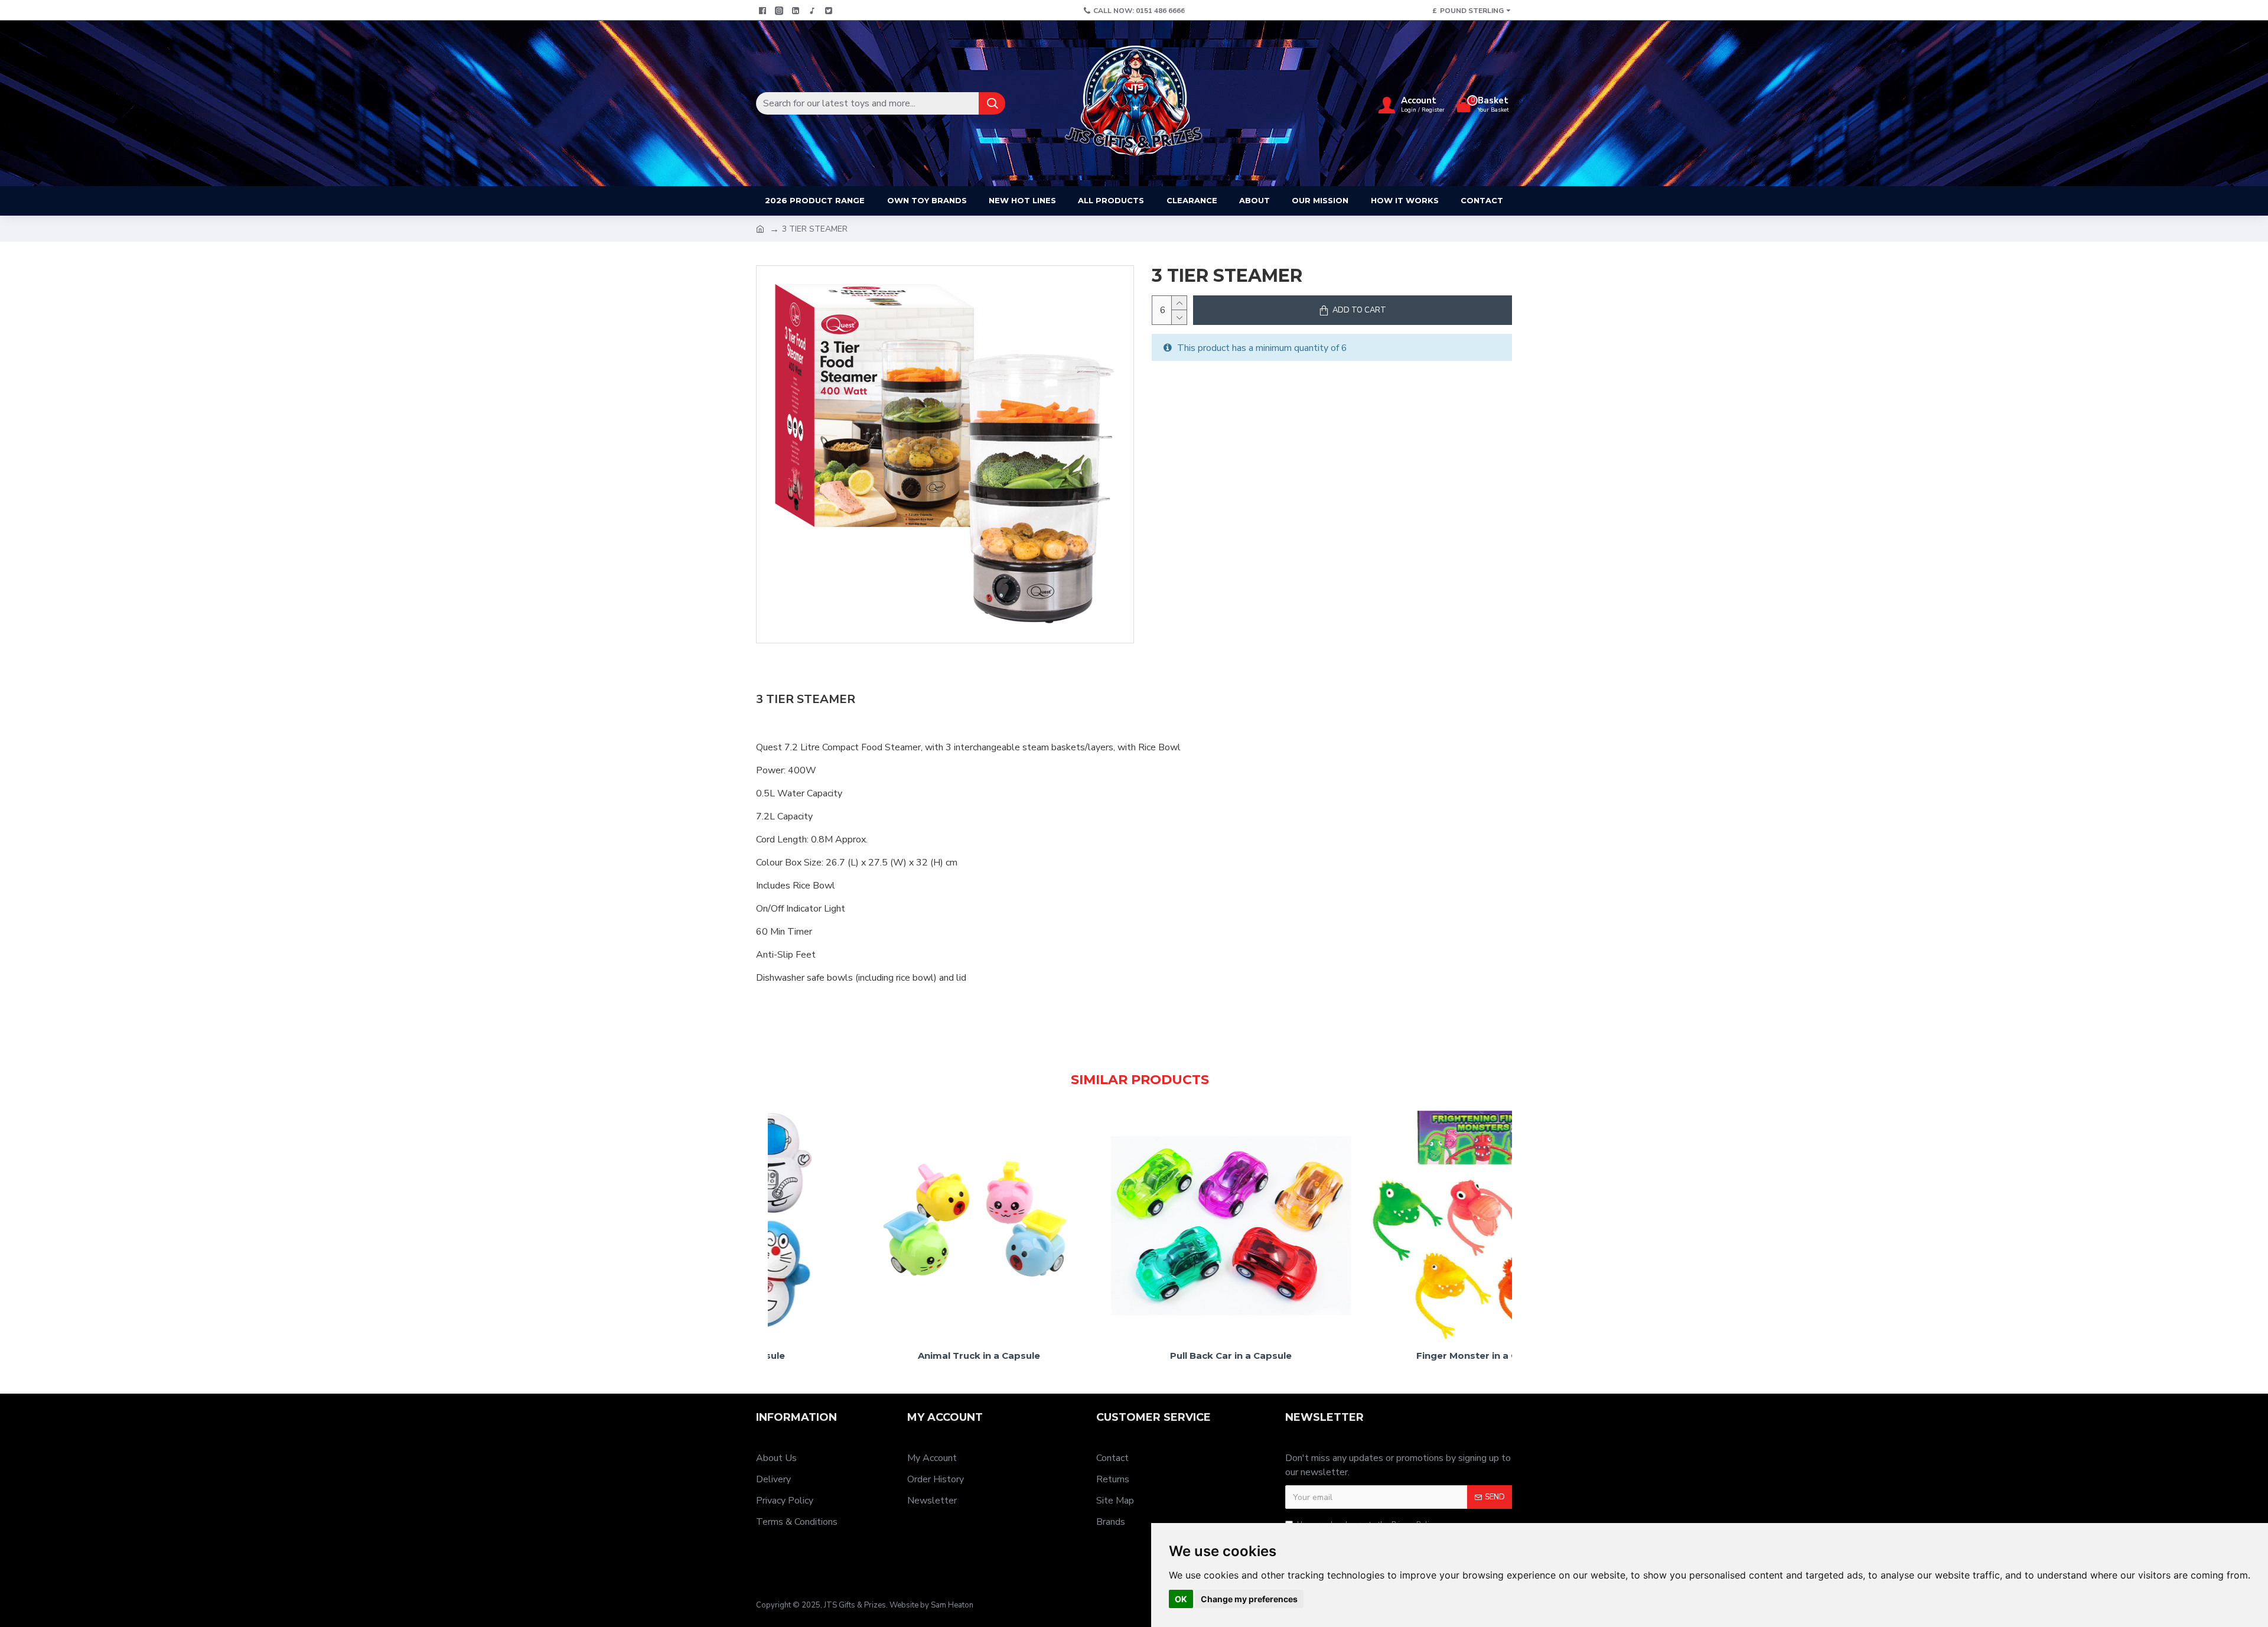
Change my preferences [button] (1249, 1599)
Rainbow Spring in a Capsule (888, 1356)
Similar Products (1140, 1080)
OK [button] (1181, 1599)
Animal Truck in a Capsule (1392, 1356)
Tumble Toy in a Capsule (1140, 1356)
